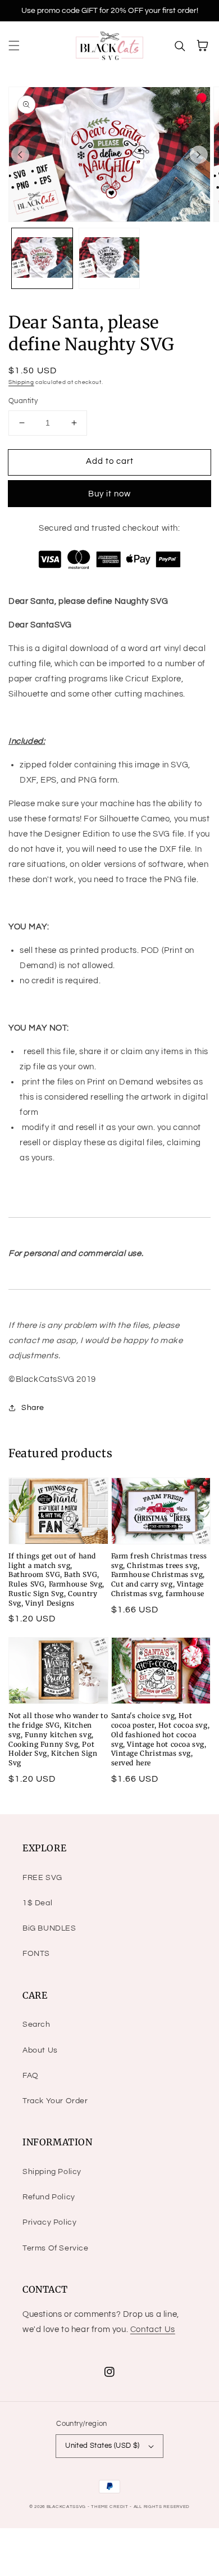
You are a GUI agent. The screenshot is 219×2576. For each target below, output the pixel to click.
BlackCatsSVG (66, 2507)
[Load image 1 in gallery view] (42, 259)
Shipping (21, 382)
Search (36, 2024)
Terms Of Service (56, 2248)
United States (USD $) (102, 2446)
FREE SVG (42, 1878)
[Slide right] (199, 155)
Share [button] (33, 1408)
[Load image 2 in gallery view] (109, 259)
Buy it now (109, 494)
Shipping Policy (52, 2172)
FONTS (36, 1954)
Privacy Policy (49, 2222)
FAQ (31, 2076)
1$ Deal (37, 1903)
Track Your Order (55, 2101)
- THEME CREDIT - (111, 2507)
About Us (40, 2050)
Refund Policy (49, 2197)
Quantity (23, 401)
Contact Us (153, 2329)
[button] (14, 46)
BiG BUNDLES (49, 1928)
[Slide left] (20, 155)
